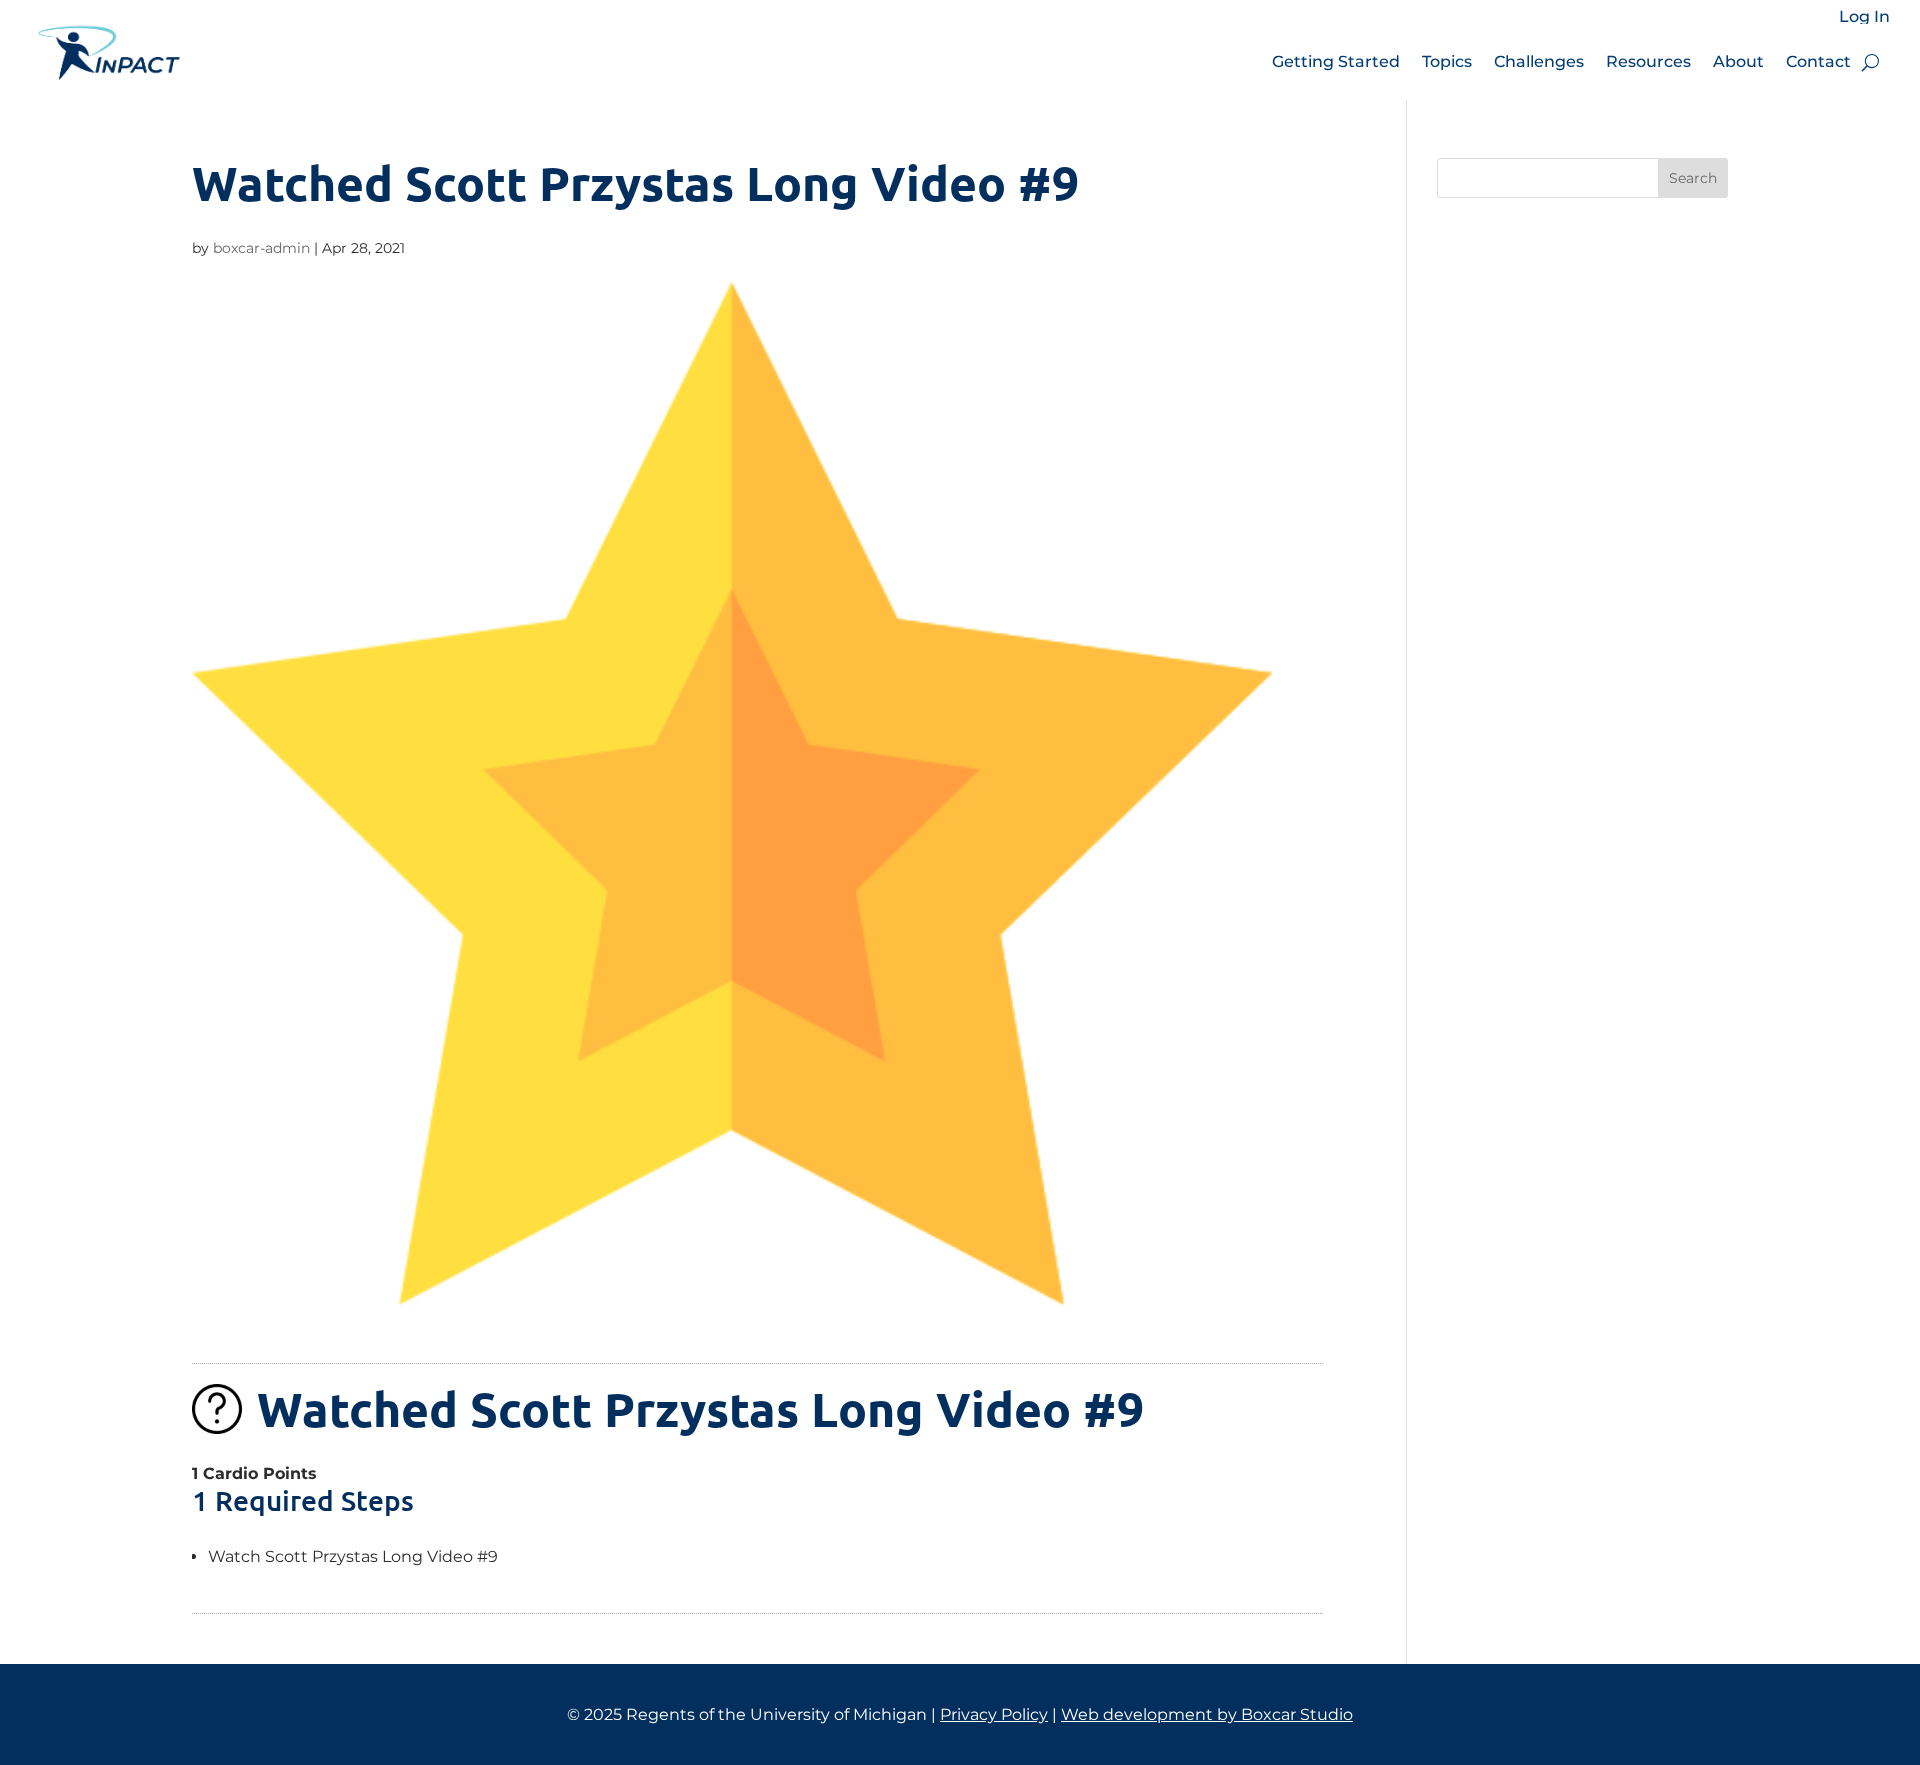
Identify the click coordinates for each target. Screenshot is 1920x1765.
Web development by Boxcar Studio (1207, 1714)
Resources (1648, 61)
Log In (1864, 17)
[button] (1870, 62)
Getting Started (1336, 61)
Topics (1447, 61)
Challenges (1539, 61)
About (1738, 61)
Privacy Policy (994, 1714)
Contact (1818, 61)
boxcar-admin (261, 248)
